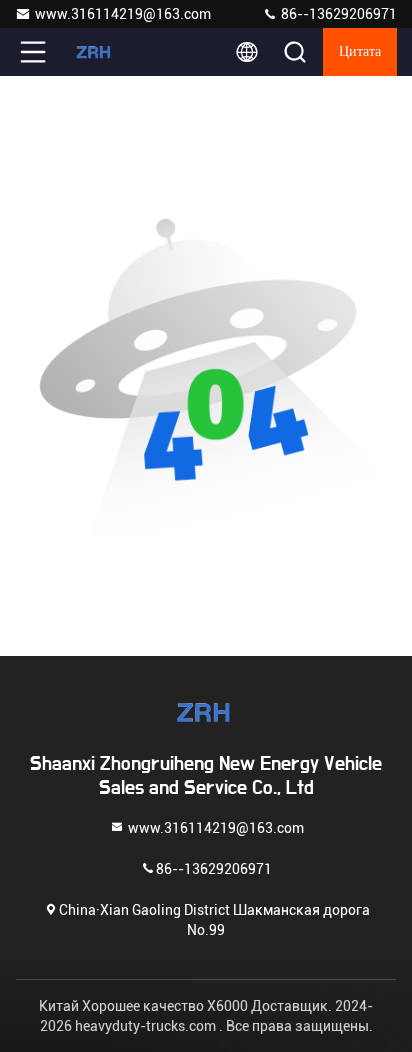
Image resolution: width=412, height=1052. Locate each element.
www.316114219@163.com (123, 14)
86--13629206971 (337, 14)
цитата (360, 52)
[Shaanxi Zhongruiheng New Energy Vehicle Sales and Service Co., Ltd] (99, 52)
